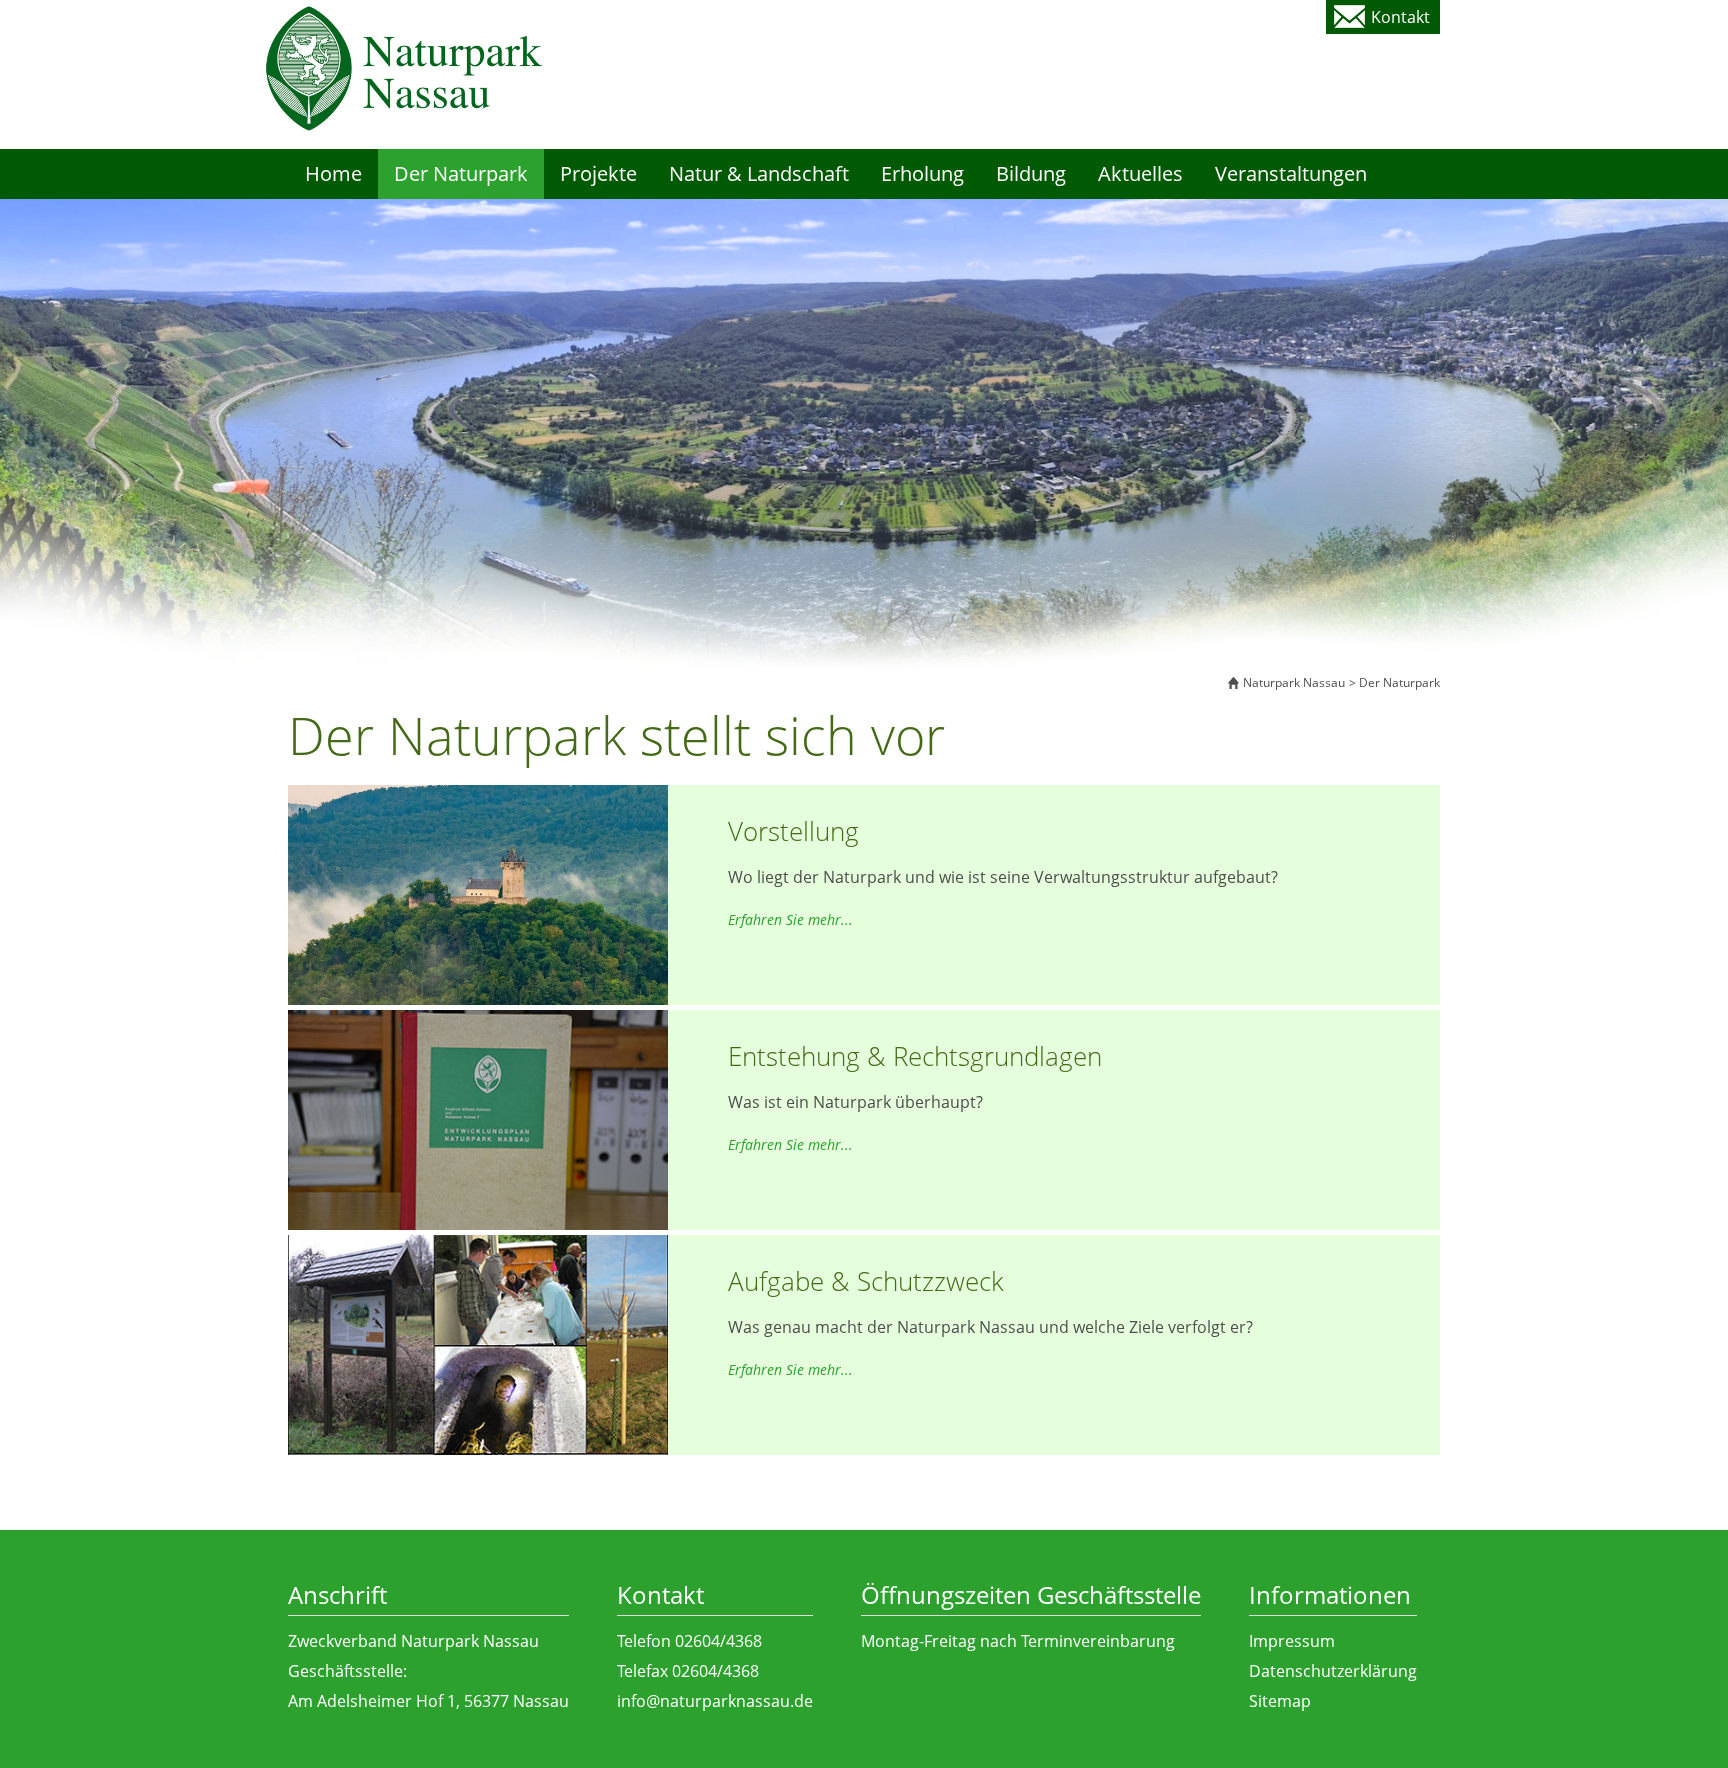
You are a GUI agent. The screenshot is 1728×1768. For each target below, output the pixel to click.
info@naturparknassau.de (715, 1701)
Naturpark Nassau (1294, 682)
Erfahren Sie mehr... (790, 919)
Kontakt (1400, 17)
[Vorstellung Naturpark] (478, 959)
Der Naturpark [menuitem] (461, 173)
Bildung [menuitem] (1031, 173)
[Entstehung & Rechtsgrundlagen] (478, 1129)
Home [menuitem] (333, 173)
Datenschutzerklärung (1333, 1671)
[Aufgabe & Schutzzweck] (478, 1354)
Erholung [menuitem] (922, 173)
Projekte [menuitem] (598, 173)
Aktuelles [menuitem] (1140, 173)
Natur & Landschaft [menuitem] (759, 173)
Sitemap (1280, 1701)
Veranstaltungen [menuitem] (1291, 173)
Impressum (1292, 1641)
